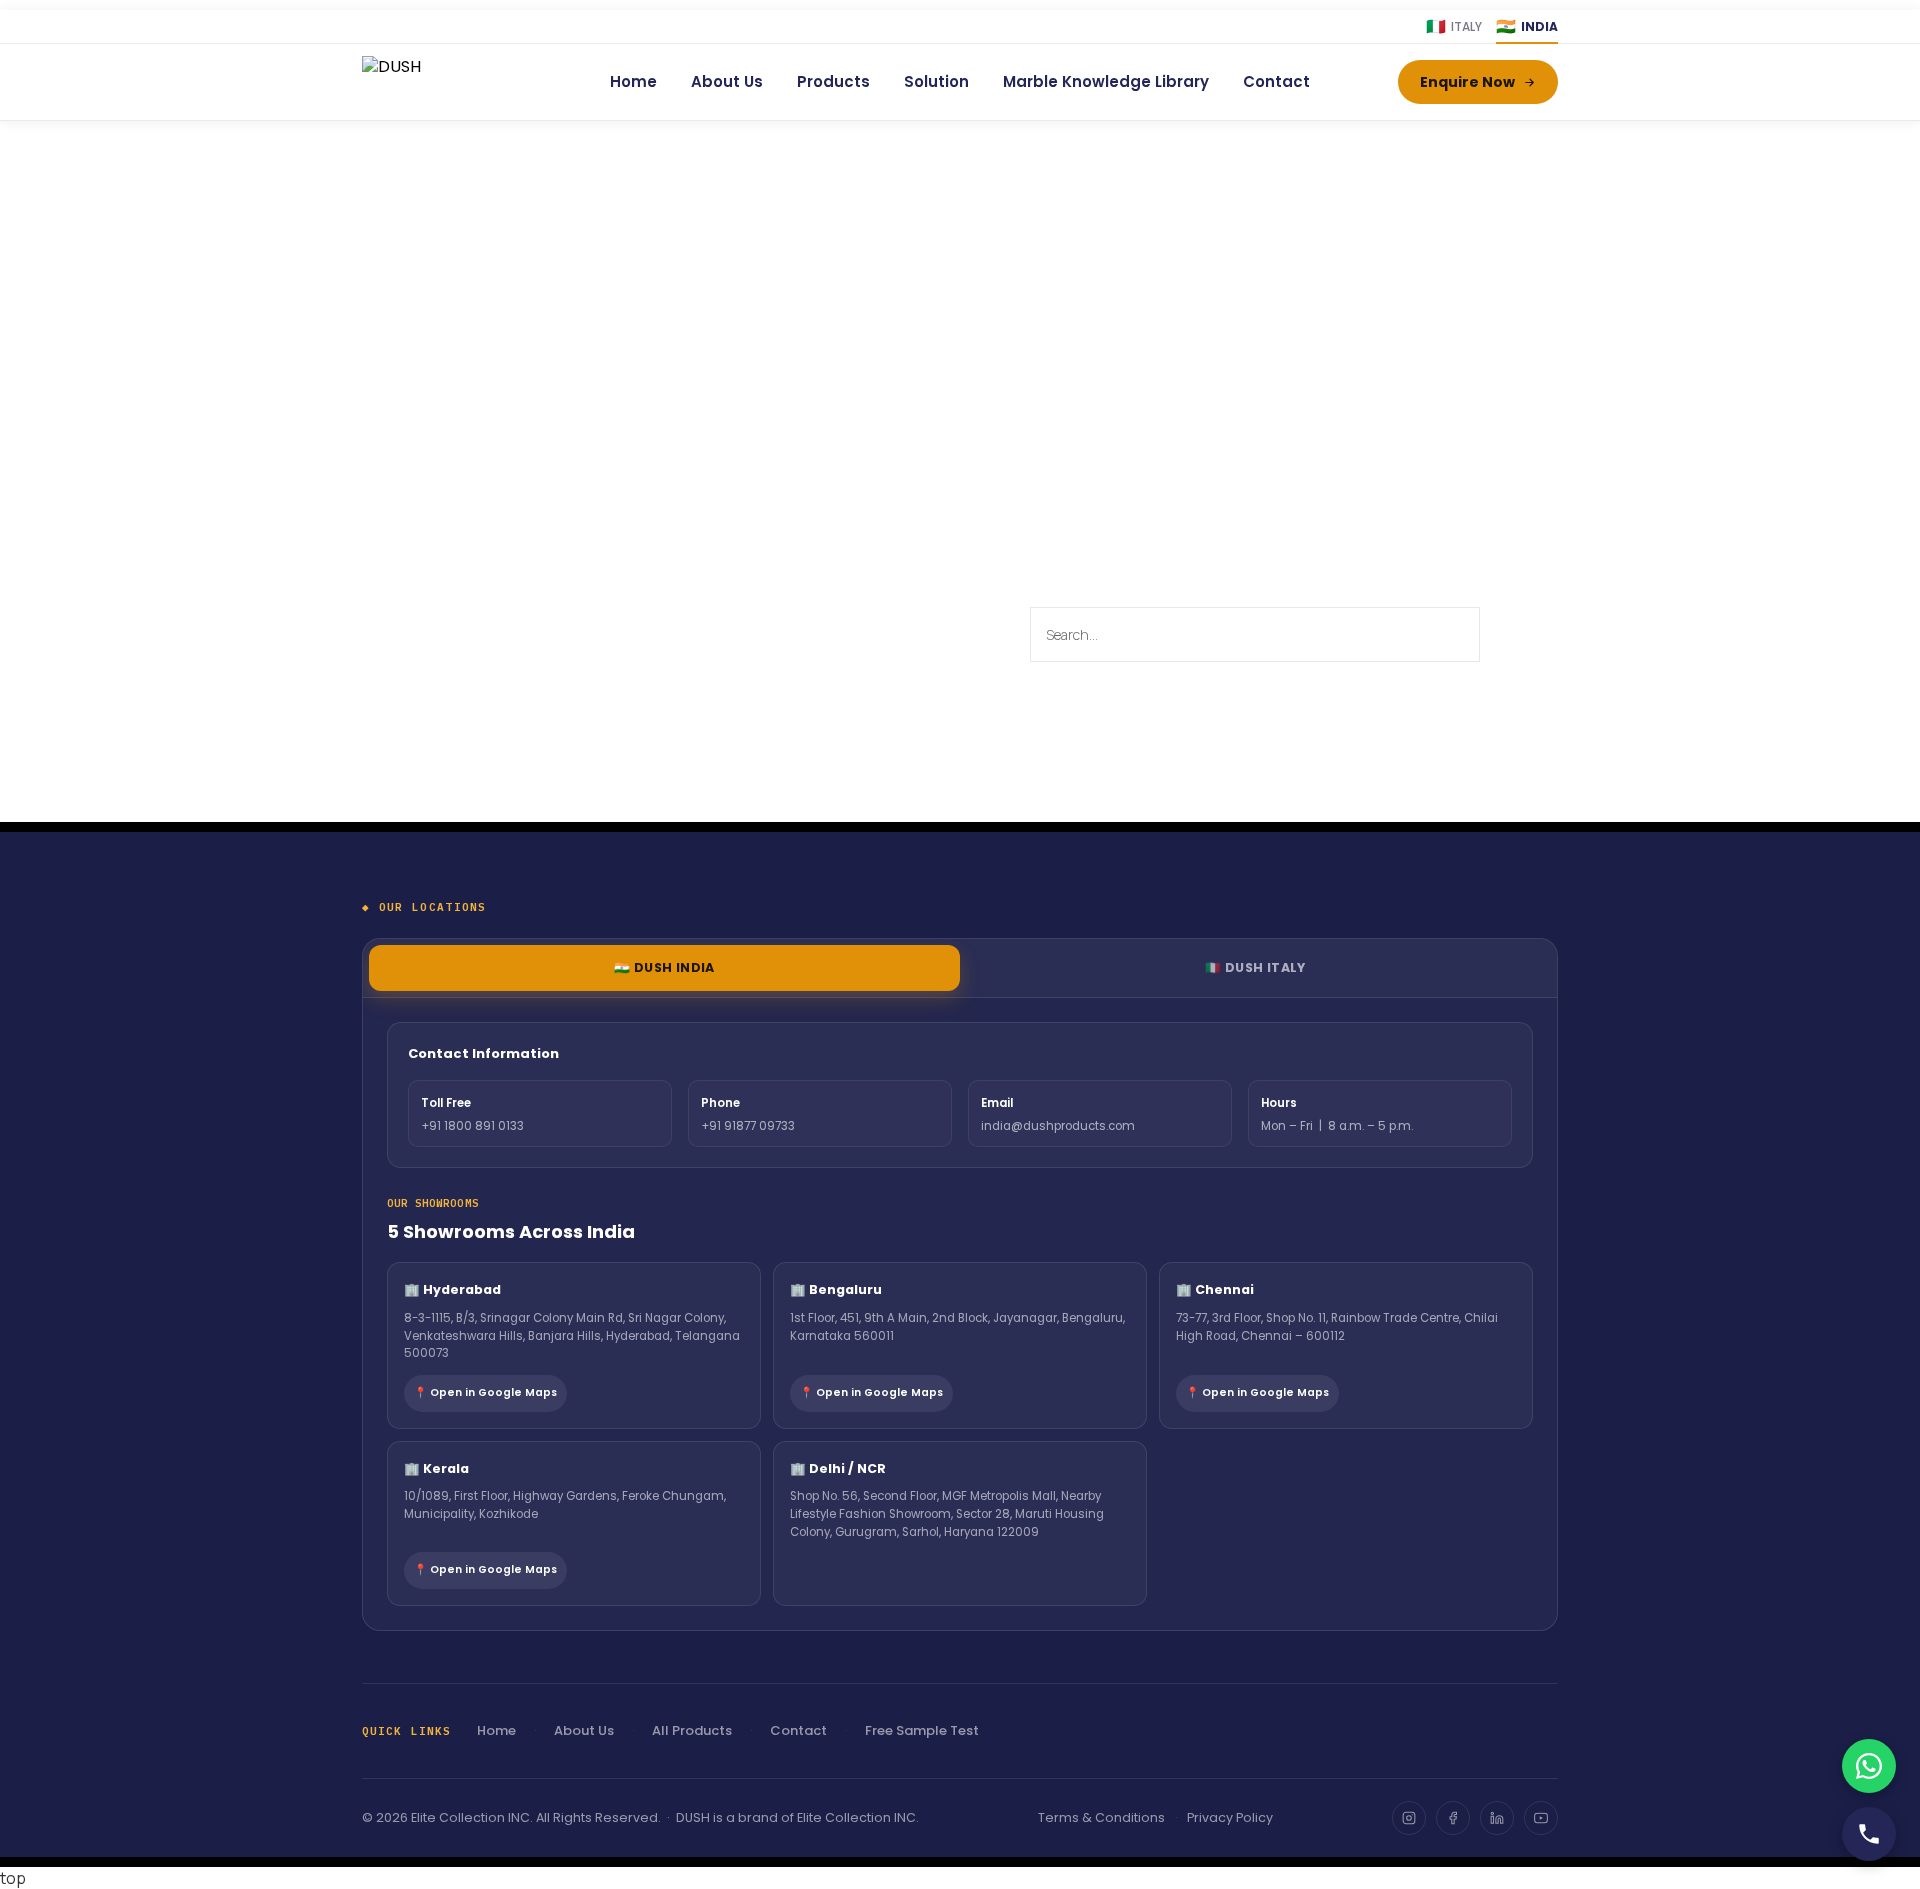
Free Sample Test (922, 1730)
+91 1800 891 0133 (472, 1126)
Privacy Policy (1230, 1817)
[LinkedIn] (1497, 1818)
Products (833, 81)
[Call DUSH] (1869, 1834)
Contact (1276, 81)
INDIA (1527, 26)
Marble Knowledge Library (1106, 81)
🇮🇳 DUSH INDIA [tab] (664, 967)
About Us (727, 81)
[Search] (1502, 634)
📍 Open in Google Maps (485, 1392)
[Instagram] (1409, 1818)
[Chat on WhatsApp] (1869, 1766)
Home (633, 81)
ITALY (1454, 26)
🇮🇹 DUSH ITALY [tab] (1255, 967)
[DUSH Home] (442, 82)
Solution (936, 81)
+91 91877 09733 (748, 1126)
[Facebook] (1453, 1818)
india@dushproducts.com (1058, 1126)
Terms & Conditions (1101, 1817)
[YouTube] (1541, 1818)
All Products (692, 1730)
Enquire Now (1467, 82)
